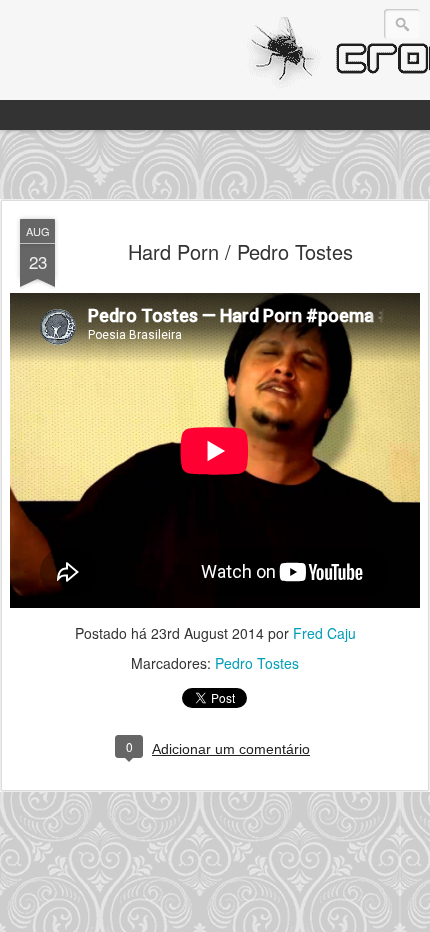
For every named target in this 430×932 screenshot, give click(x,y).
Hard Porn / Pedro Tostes (240, 251)
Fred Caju (324, 633)
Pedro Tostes (257, 663)
